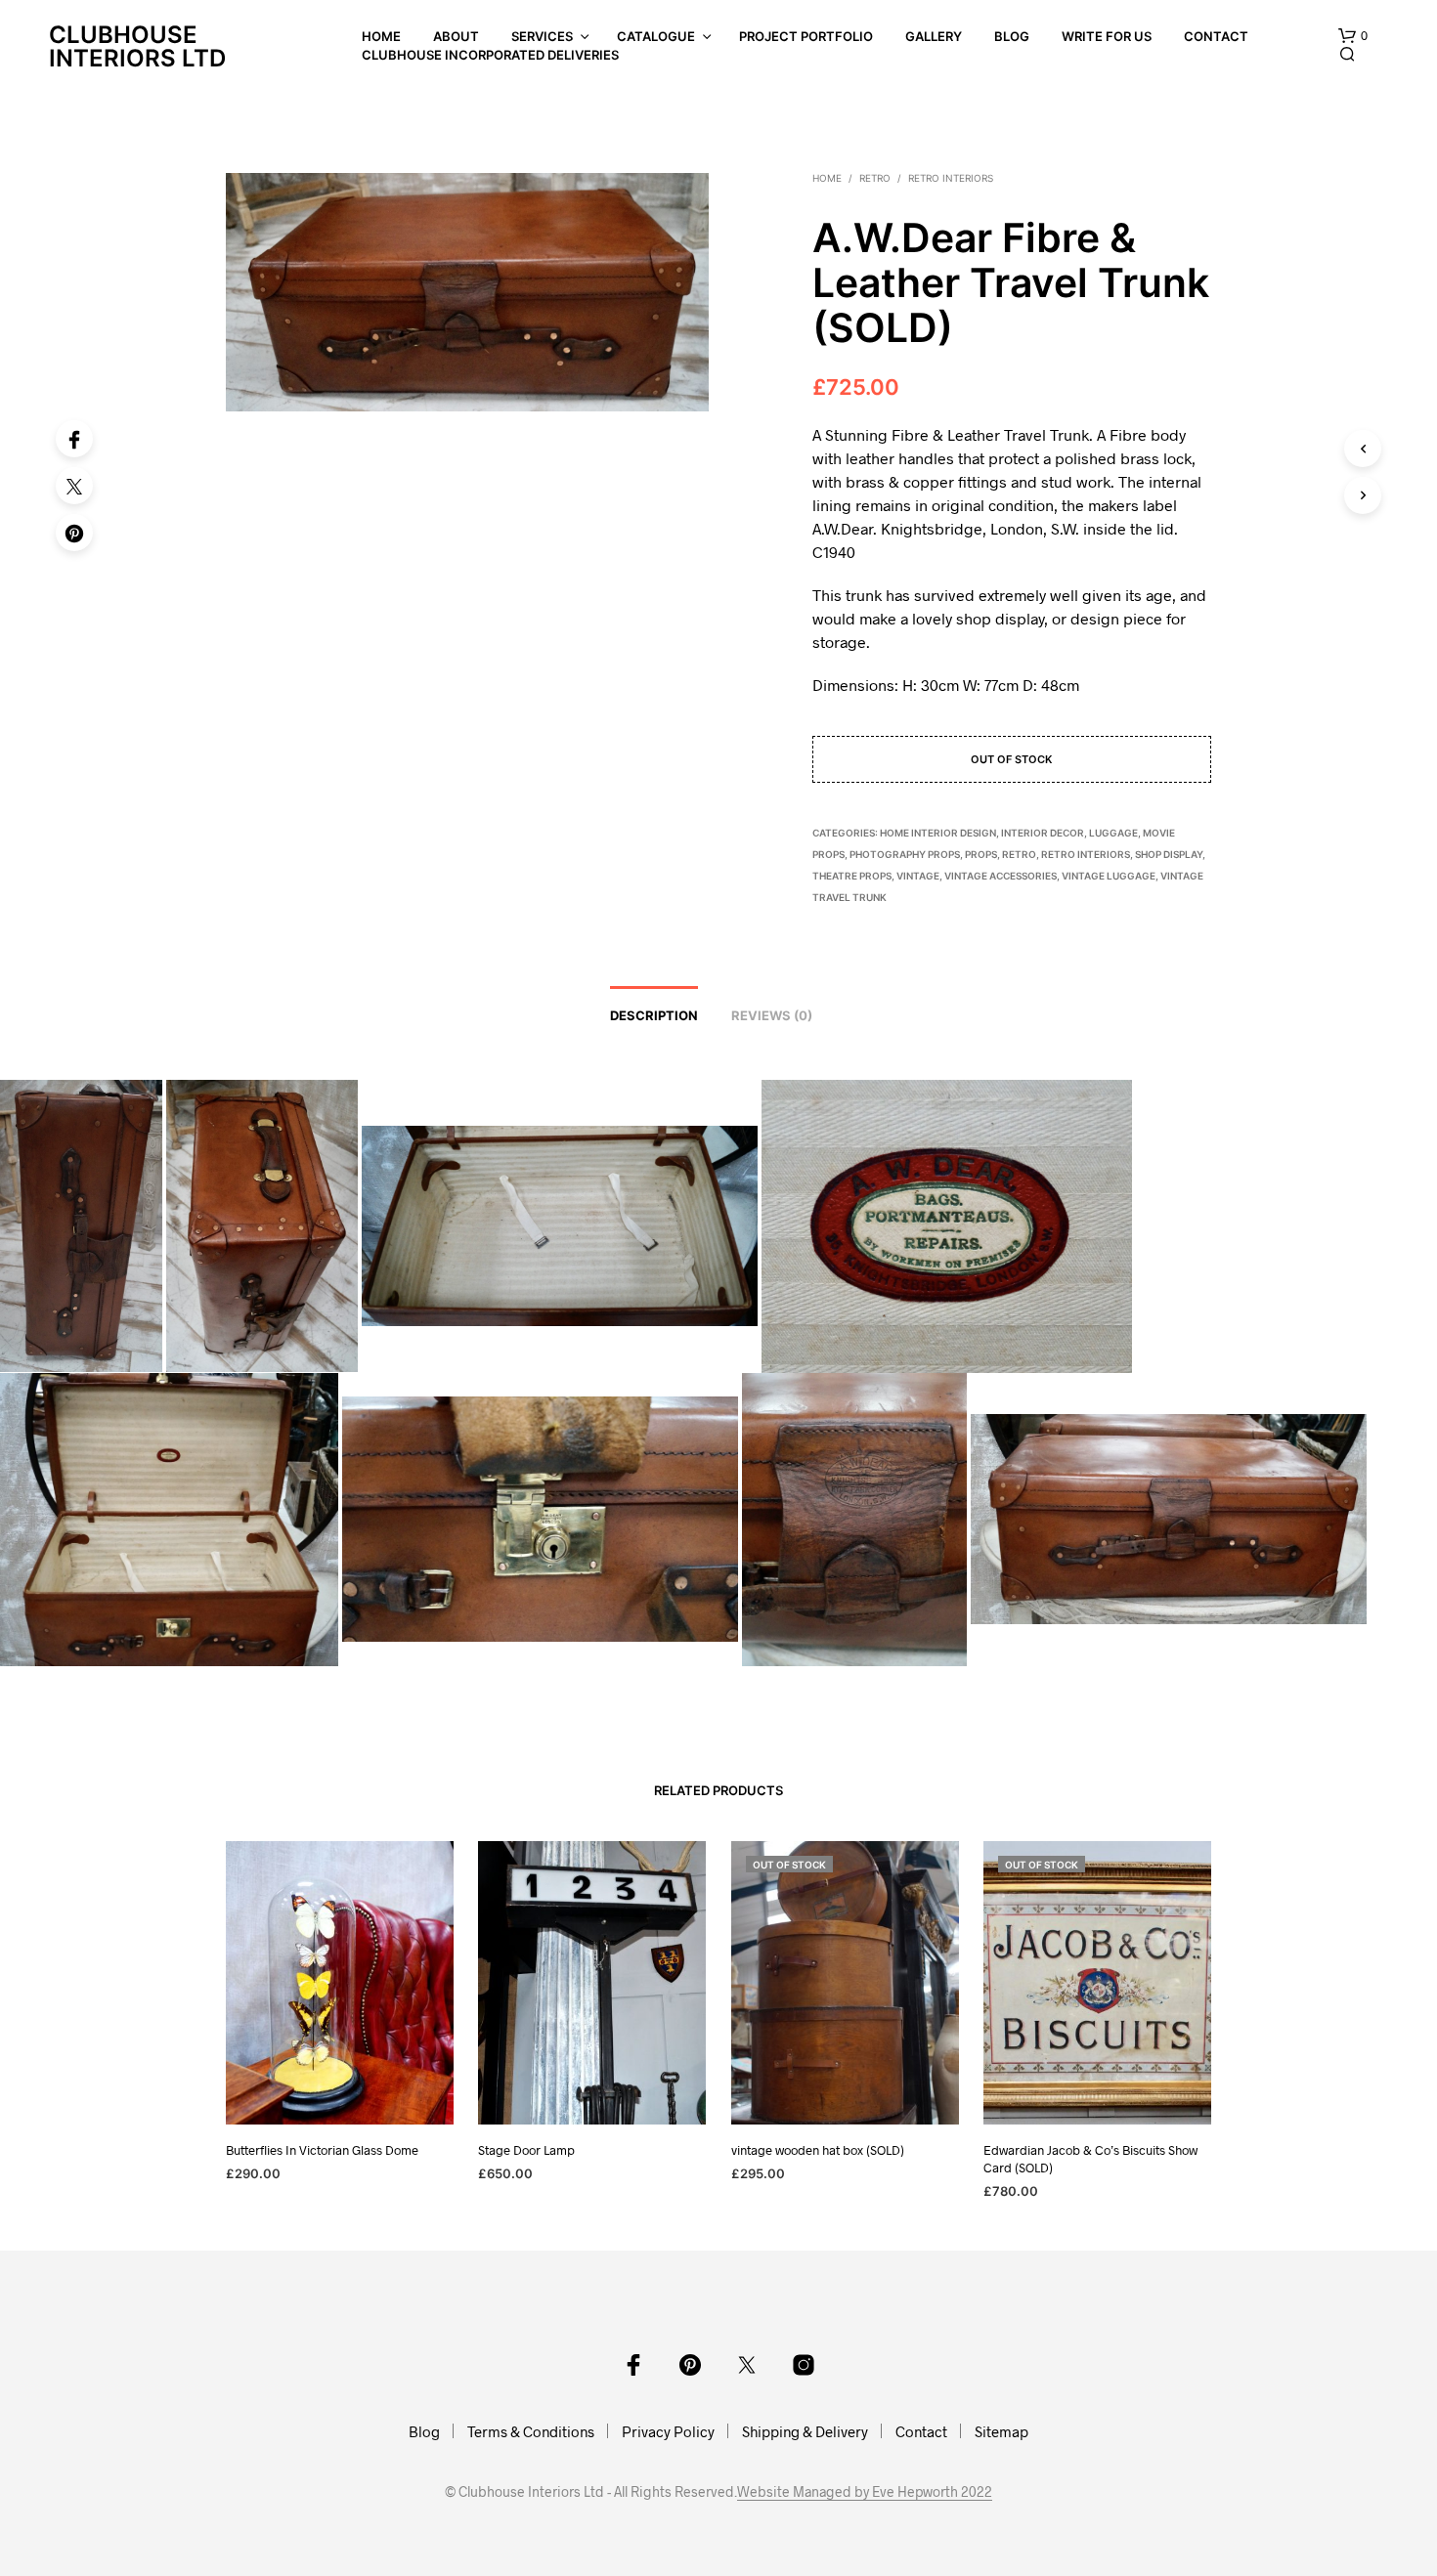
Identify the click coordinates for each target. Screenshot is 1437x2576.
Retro (875, 178)
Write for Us (1107, 36)
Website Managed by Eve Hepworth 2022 (865, 2492)
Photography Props (905, 854)
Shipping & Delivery (805, 2431)
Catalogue (656, 36)
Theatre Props (852, 876)
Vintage (918, 876)
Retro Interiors (951, 178)
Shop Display (1169, 854)
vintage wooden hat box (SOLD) (818, 2150)
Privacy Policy (668, 2431)
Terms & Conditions (531, 2431)
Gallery (934, 36)
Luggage (1113, 833)
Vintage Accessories (1001, 876)
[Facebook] (74, 439)
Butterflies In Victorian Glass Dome (322, 2150)
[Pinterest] (74, 533)
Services (542, 36)
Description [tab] (654, 1015)
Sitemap (1002, 2431)
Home (381, 36)
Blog (1012, 36)
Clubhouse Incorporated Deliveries (490, 55)
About (456, 36)
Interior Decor (1043, 833)
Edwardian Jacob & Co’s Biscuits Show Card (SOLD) (1090, 2159)
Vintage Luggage (1109, 876)
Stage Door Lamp (526, 2150)
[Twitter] (74, 486)
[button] (1353, 36)
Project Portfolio (806, 36)
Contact (1216, 36)
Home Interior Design (938, 833)
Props (981, 854)
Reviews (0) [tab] (772, 1015)
